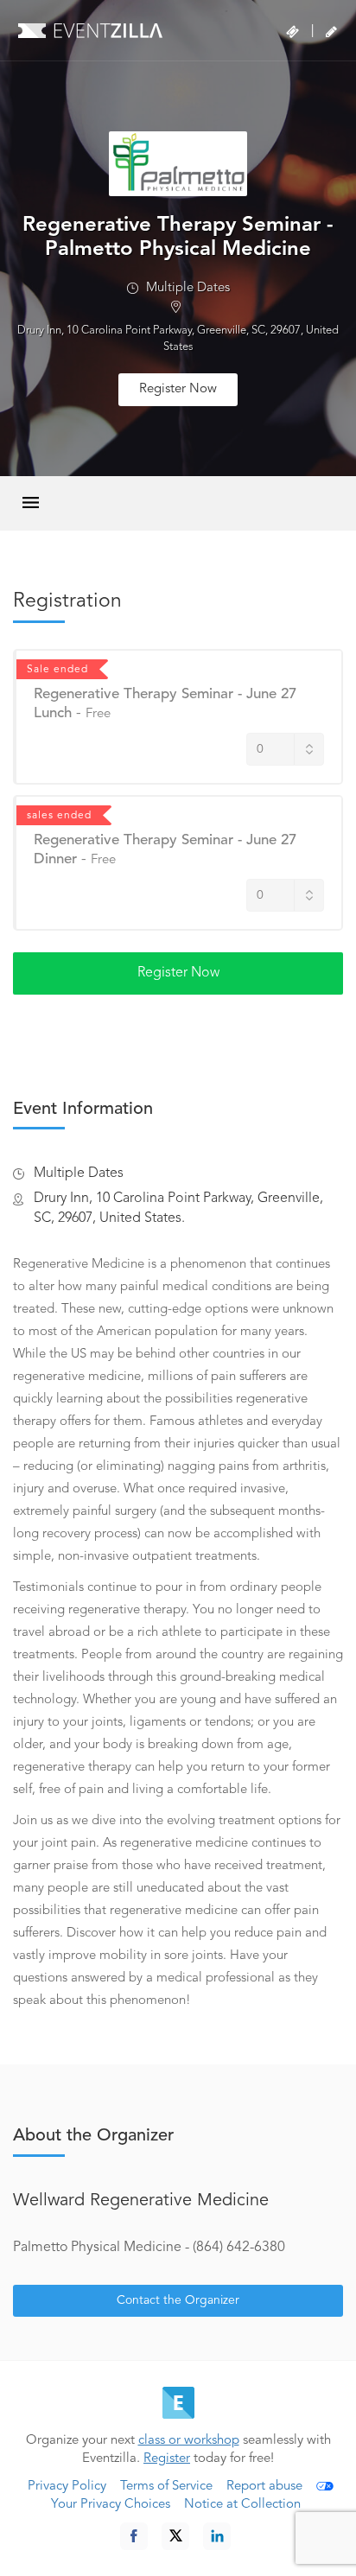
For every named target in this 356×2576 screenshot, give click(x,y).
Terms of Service (166, 2487)
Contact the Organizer (178, 2300)
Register (167, 2459)
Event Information (83, 1110)
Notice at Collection (242, 2505)
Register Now (178, 389)
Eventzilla (90, 30)
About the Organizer (93, 2136)
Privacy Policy (67, 2487)
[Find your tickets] (292, 32)
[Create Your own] (331, 32)
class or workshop (189, 2441)
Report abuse (264, 2487)
